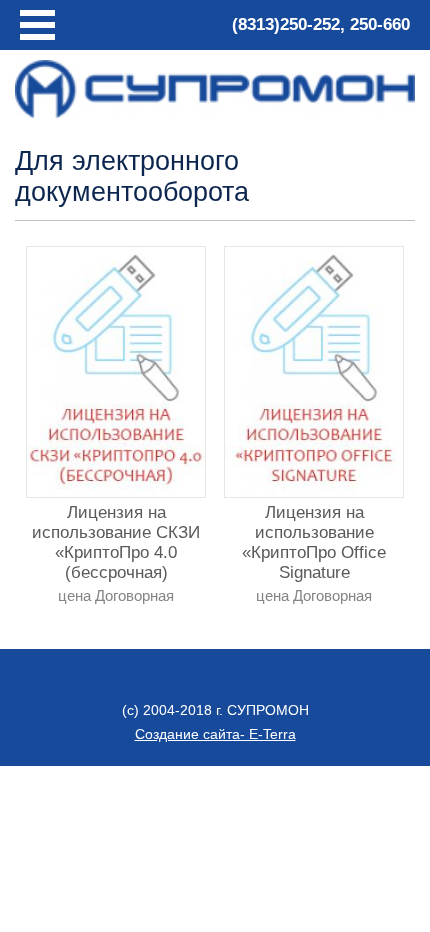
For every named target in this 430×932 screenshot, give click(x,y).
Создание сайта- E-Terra (215, 734)
